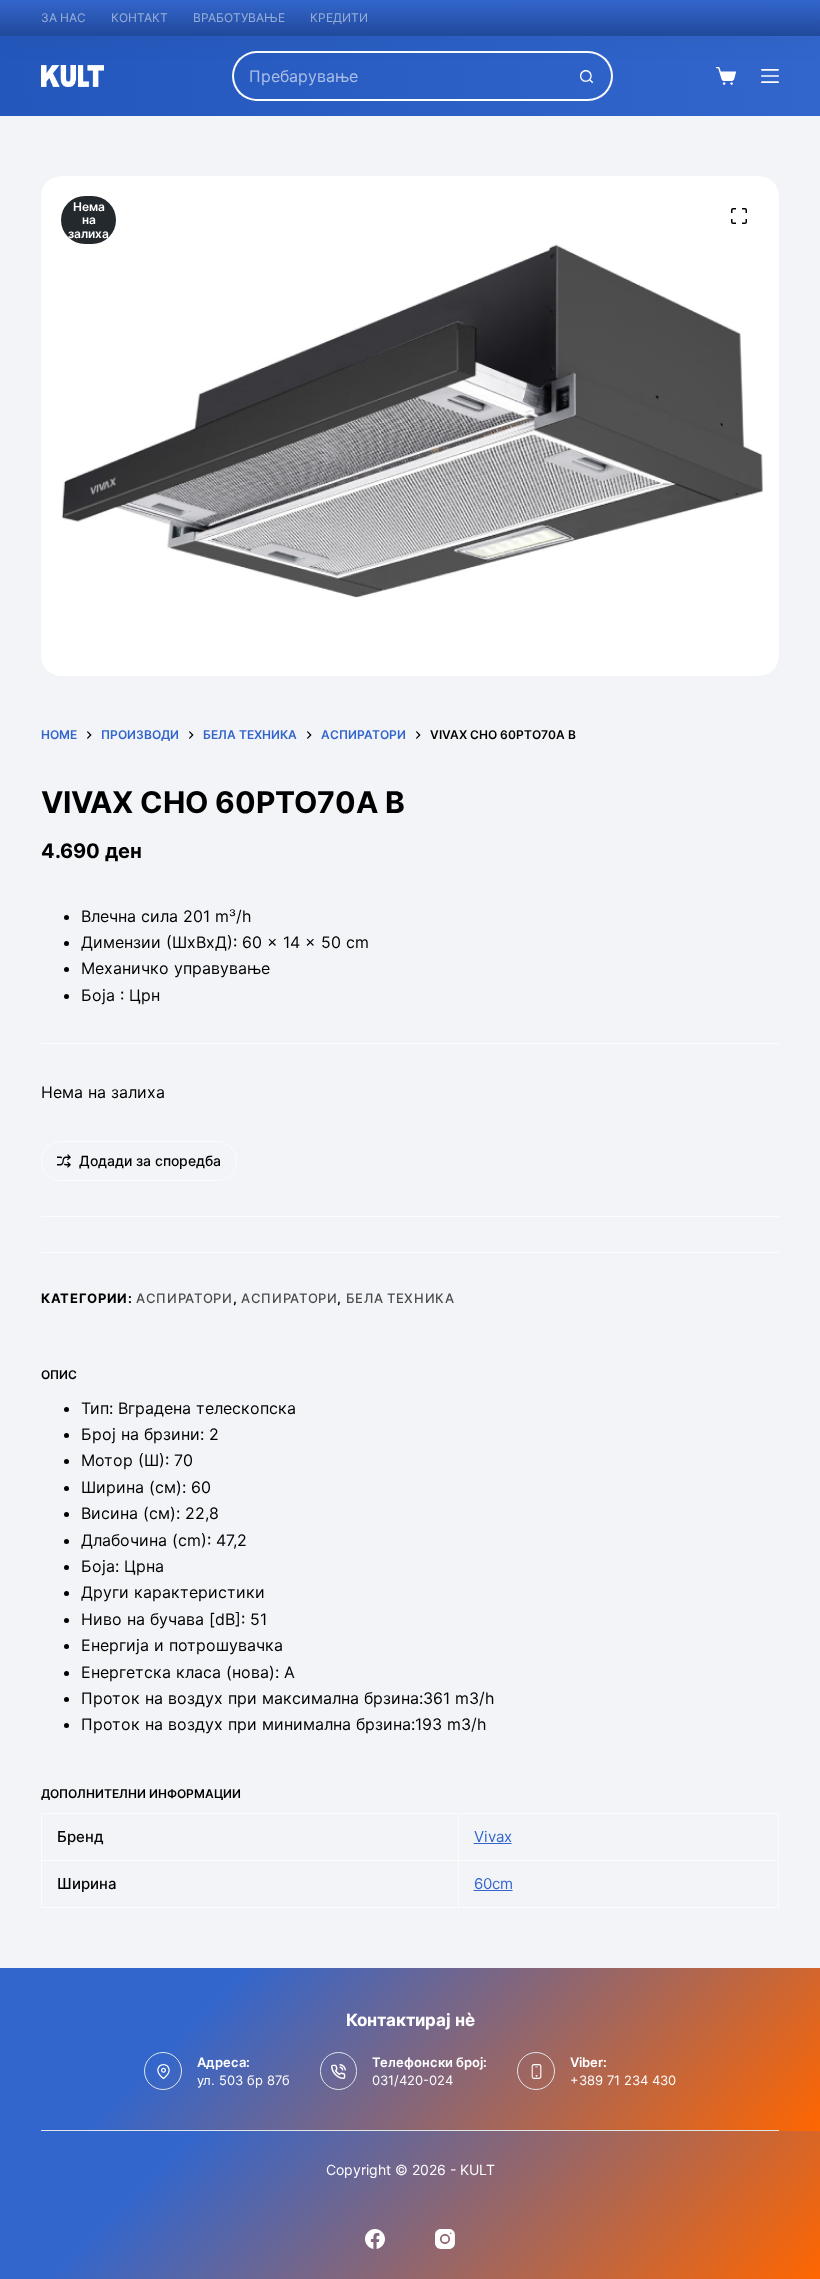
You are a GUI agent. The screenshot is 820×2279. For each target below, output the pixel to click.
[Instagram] (445, 2239)
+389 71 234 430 (623, 2080)
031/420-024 (412, 2080)
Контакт (139, 17)
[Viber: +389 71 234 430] (536, 2071)
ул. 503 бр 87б (243, 2080)
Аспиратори (184, 1298)
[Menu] (770, 76)
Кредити (339, 17)
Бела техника (400, 1298)
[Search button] (588, 76)
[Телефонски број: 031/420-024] (339, 2071)
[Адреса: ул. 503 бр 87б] (163, 2071)
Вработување (239, 17)
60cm (493, 1883)
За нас (63, 17)
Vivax (493, 1836)
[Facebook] (375, 2239)
